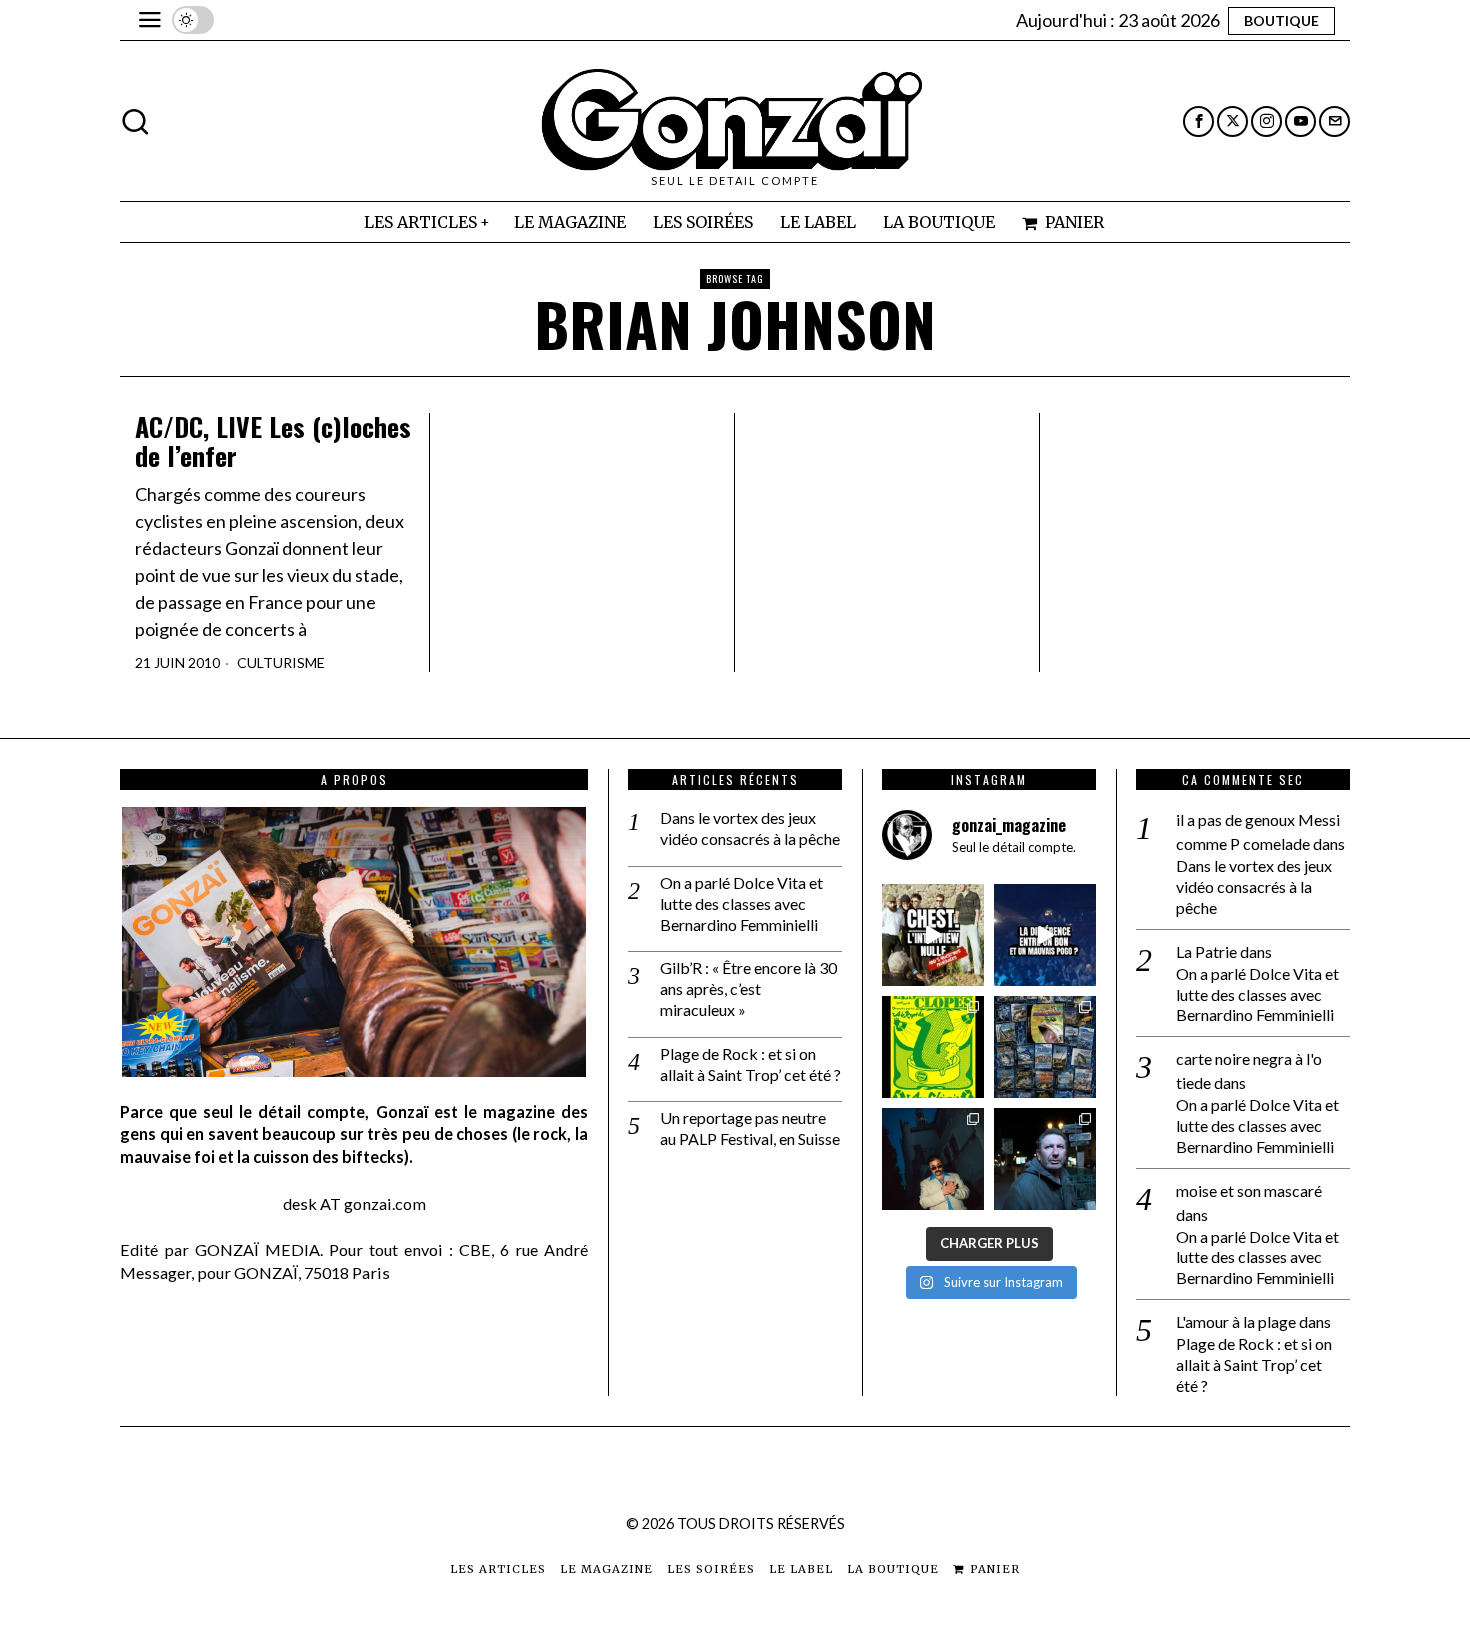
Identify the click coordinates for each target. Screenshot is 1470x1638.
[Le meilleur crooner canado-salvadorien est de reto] (933, 1159)
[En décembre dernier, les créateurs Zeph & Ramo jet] (1045, 1047)
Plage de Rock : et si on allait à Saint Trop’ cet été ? (750, 1064)
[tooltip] (1198, 121)
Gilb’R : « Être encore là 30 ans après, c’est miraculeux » (748, 988)
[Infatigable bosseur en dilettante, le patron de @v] (1045, 1159)
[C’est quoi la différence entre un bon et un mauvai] (1045, 935)
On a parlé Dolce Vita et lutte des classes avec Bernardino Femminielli (741, 903)
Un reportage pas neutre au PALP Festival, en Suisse (750, 1128)
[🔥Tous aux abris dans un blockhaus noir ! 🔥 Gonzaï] (933, 1047)
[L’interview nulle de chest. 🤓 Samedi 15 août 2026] (933, 935)
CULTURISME (281, 662)
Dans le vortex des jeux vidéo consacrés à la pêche (750, 828)
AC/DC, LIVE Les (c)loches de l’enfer (273, 441)
